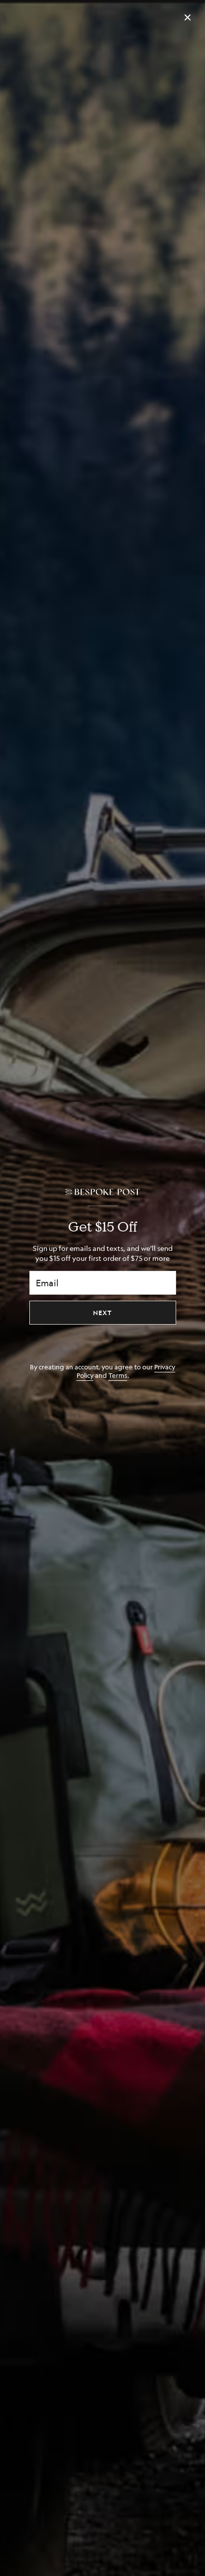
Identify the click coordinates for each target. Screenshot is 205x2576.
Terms (118, 1375)
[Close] (188, 17)
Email (47, 1283)
